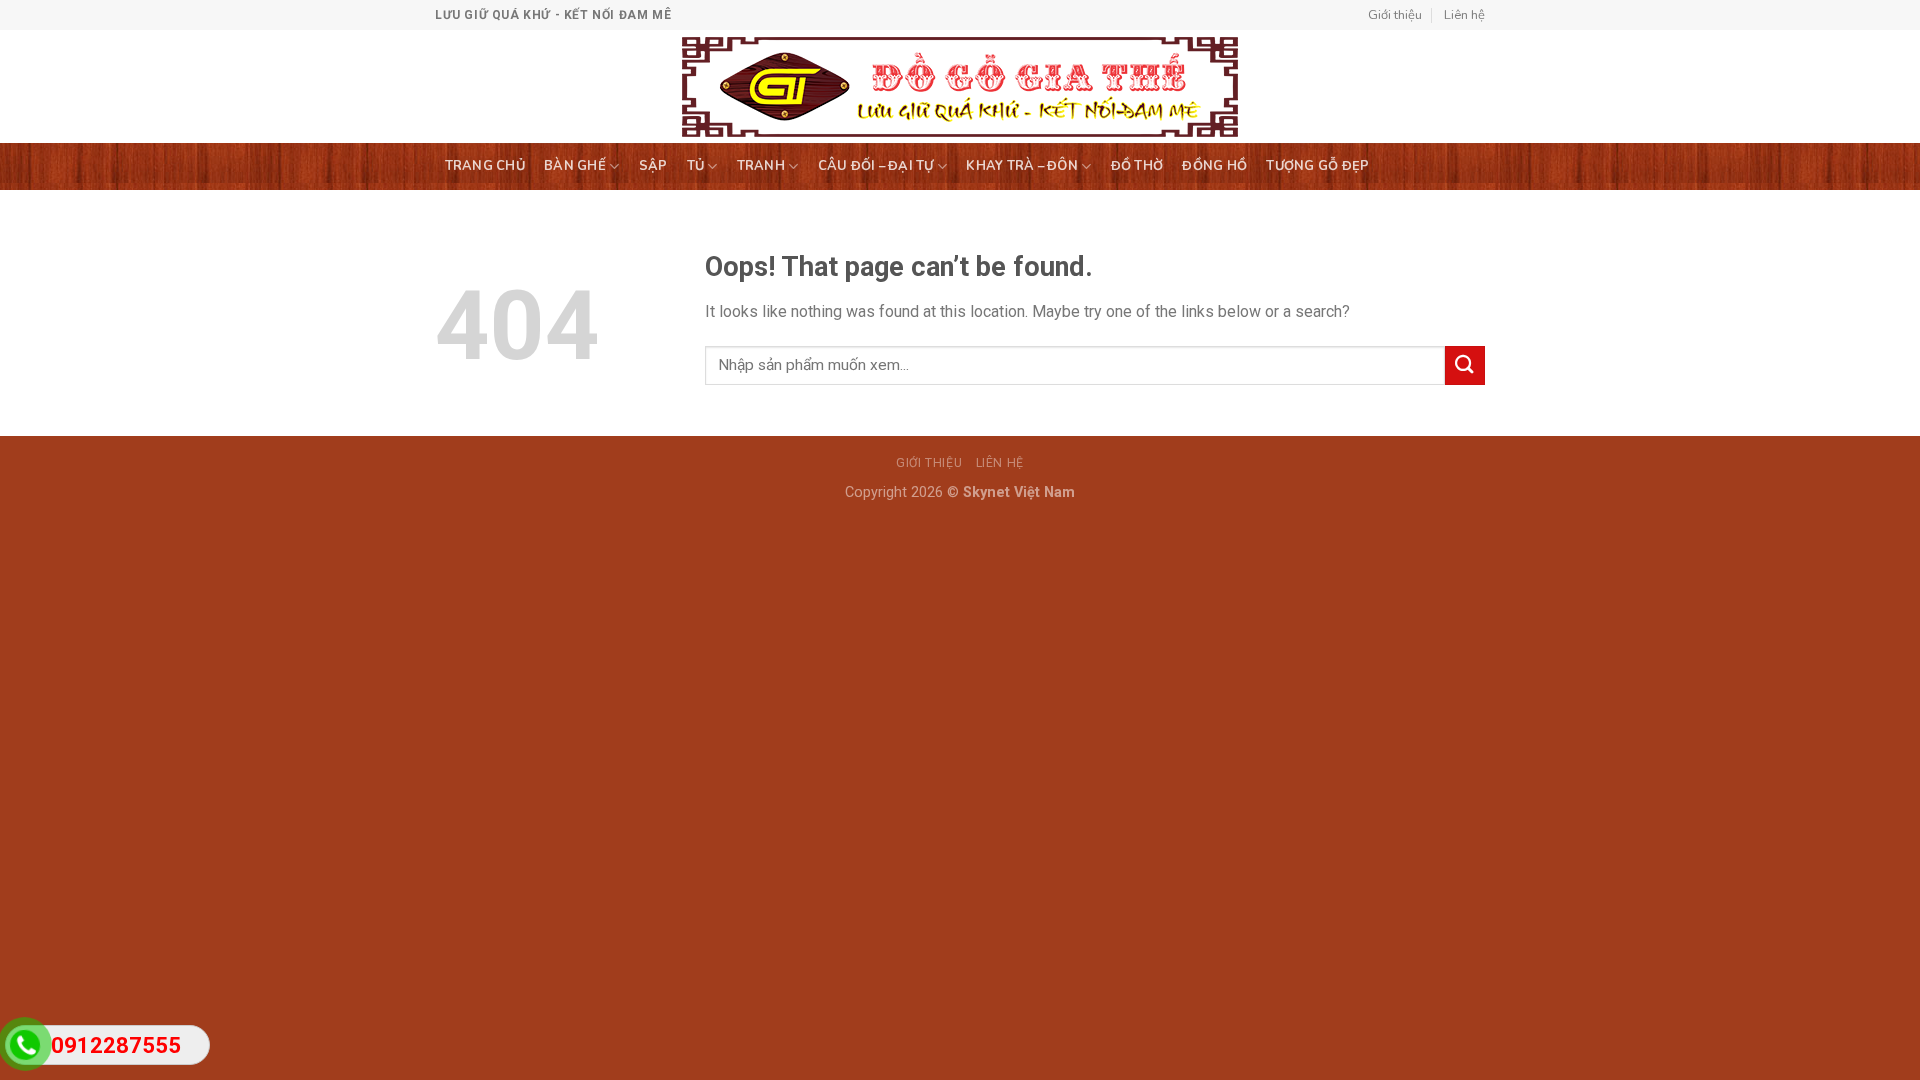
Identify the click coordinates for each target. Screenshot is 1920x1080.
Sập (653, 166)
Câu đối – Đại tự (876, 166)
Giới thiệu (1395, 15)
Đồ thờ (1137, 166)
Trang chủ (485, 166)
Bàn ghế (575, 166)
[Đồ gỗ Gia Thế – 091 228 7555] (960, 87)
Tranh (761, 166)
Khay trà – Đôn (1022, 166)
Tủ (696, 166)
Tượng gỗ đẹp (1317, 166)
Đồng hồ (1214, 166)
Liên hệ (1464, 15)
